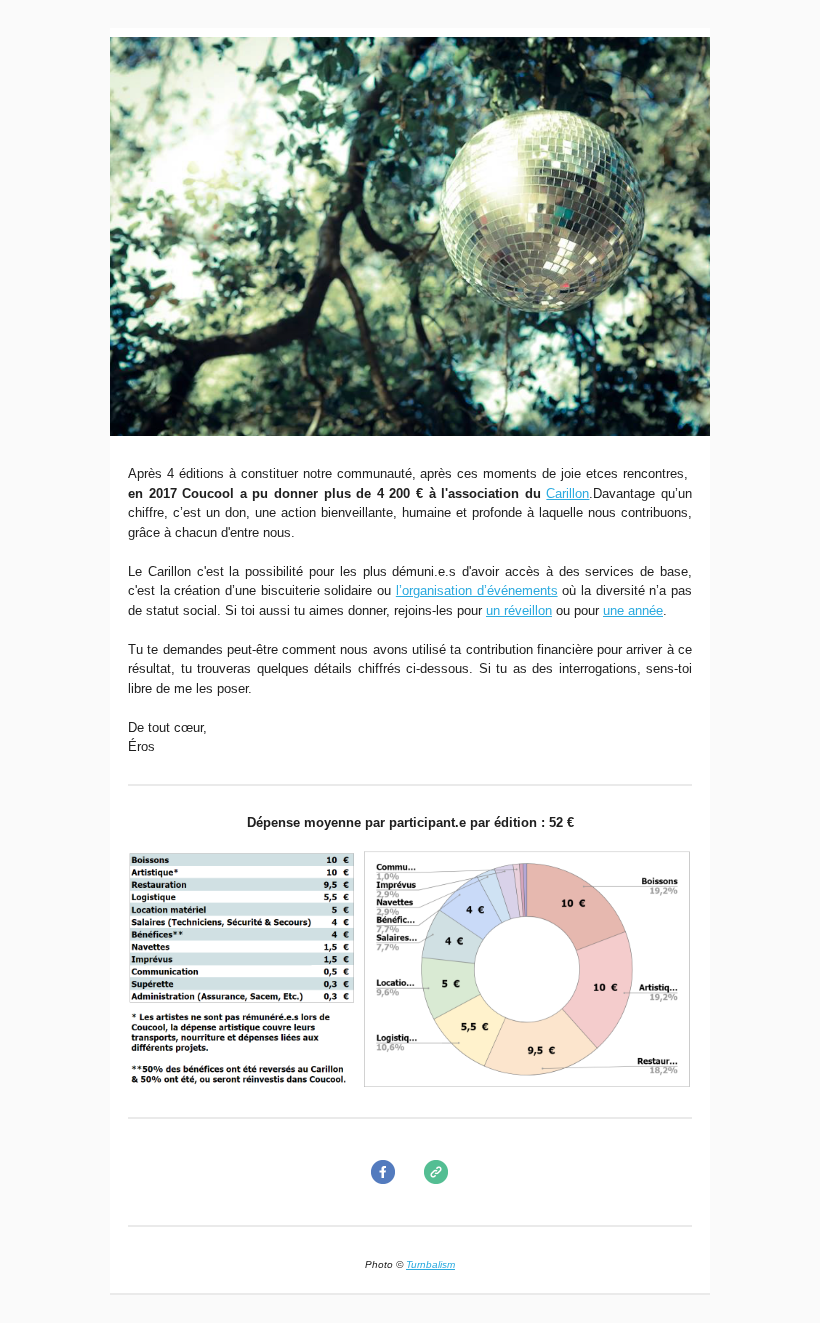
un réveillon (519, 610)
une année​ (633, 610)
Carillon (567, 493)
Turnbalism (430, 1264)
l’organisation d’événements (477, 590)
